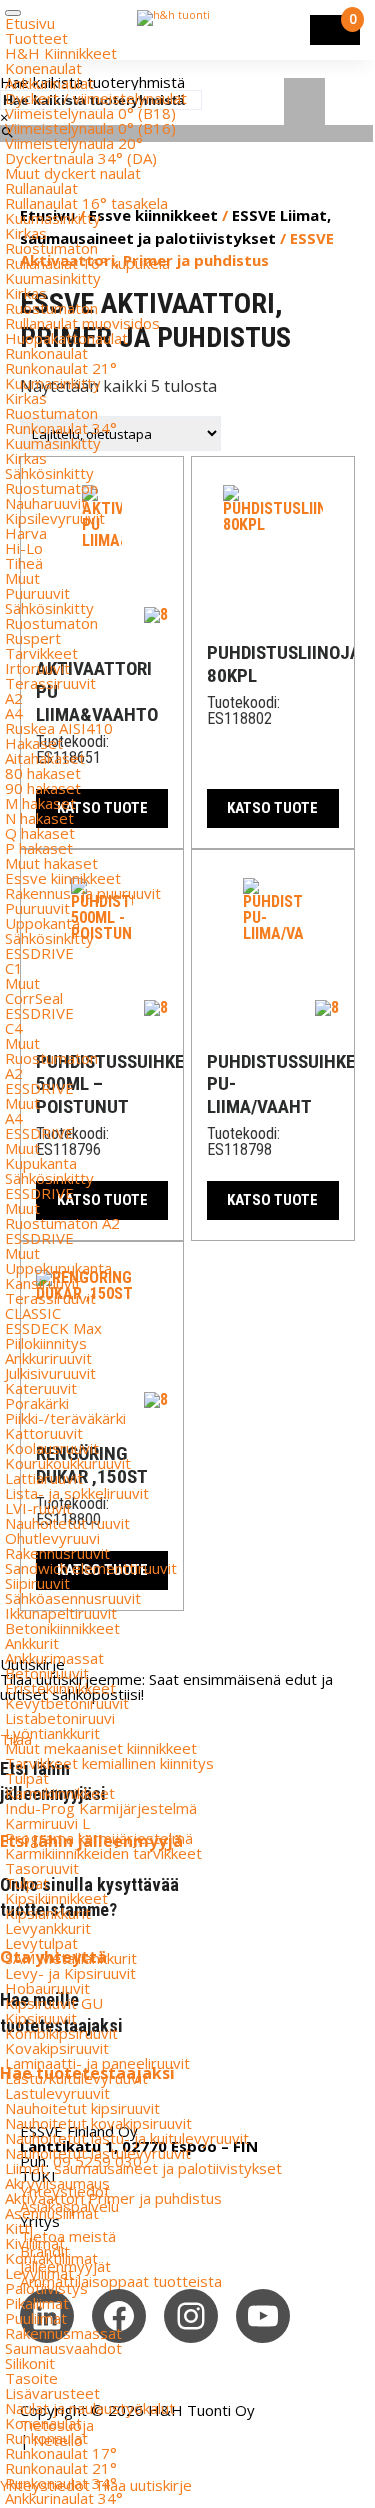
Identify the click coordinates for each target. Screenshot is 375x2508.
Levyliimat (39, 2273)
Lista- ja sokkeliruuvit (77, 1493)
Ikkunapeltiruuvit (61, 1613)
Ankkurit (32, 1643)
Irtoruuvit (37, 668)
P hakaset (39, 848)
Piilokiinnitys (46, 1343)
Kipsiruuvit (41, 2018)
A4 (14, 713)
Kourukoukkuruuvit (68, 1463)
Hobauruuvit (47, 1988)
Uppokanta (42, 923)
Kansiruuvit (43, 1283)
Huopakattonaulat (66, 338)
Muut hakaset (51, 863)
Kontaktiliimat (51, 2258)
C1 (14, 968)
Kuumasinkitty (53, 218)
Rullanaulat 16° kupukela (87, 263)
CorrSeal (34, 998)
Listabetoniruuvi (60, 1718)
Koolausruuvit (52, 1448)
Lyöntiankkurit (52, 1733)
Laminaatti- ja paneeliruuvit (97, 2063)
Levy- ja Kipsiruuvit (70, 1973)
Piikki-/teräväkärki (65, 1418)
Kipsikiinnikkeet (56, 1898)
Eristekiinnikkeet (60, 1688)
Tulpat (27, 1778)
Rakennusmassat (63, 2333)
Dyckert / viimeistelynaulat (96, 98)
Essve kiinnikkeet (63, 878)
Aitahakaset (45, 758)
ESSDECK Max (53, 1328)
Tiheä (24, 563)
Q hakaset (40, 833)
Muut (22, 578)
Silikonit (30, 2363)
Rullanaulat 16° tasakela (86, 203)
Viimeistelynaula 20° (74, 143)
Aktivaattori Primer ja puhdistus (113, 2198)
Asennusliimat (52, 2213)
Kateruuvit (41, 1388)
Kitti (19, 2228)
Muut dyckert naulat (73, 173)
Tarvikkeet (41, 653)
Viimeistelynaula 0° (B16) (90, 128)
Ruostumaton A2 (62, 1223)
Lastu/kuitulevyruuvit (76, 2078)
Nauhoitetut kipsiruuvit (82, 2108)
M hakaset (40, 803)
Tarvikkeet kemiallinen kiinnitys (109, 1763)
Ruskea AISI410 (59, 728)
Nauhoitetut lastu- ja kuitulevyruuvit (127, 2138)
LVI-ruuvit (38, 1508)
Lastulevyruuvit (57, 2093)
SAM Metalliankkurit (71, 1958)
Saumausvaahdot (63, 2348)
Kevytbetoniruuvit (67, 1703)
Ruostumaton (51, 248)
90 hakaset (43, 788)
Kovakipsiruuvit (57, 2048)
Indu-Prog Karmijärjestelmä (101, 1808)
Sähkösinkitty (49, 473)
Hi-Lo (24, 548)
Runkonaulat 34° (61, 428)
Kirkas (26, 233)
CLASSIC (33, 1313)
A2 (14, 698)
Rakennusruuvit (57, 1553)
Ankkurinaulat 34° (64, 2498)
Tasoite (31, 2378)
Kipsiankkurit (48, 1913)
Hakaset (34, 743)
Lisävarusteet (52, 2393)
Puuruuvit (37, 593)
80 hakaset (43, 773)
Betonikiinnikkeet (62, 1628)
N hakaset (39, 818)
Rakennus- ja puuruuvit (83, 893)
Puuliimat (36, 2318)
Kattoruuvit (44, 1433)
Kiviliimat (35, 2243)
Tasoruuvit (42, 1868)
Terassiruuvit (50, 683)
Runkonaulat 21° (61, 368)
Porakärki (37, 1403)
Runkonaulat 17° (61, 2453)
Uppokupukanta (58, 1268)
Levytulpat (41, 1943)
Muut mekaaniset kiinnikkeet (101, 1748)
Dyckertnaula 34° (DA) (81, 158)
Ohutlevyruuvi (52, 1538)
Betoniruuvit (47, 1673)
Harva (26, 533)
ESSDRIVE (39, 953)
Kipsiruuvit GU (54, 2003)
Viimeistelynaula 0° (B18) (90, 113)
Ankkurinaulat (49, 83)
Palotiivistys (46, 2288)
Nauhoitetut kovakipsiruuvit (98, 2123)
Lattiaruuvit (44, 1478)
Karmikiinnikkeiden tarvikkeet (103, 1853)
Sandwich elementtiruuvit (91, 1568)
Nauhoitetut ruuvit (67, 1523)
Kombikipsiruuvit (61, 2033)
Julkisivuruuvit (50, 1373)
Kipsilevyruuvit (55, 518)
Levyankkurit (48, 1928)
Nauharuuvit (46, 503)
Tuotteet (36, 38)
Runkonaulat (46, 353)
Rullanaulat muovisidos (82, 323)
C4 (14, 1028)
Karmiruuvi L (47, 1823)
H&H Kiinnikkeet (61, 53)
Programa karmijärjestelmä (99, 1838)
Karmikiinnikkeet (60, 1793)
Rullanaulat (41, 188)
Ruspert (33, 638)
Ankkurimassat (54, 1658)
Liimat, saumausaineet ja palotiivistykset (143, 2168)
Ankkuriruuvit (48, 1358)
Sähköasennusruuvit (73, 1598)
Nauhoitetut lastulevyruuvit (98, 2153)
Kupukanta (41, 1163)
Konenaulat (43, 68)
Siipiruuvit (37, 1583)
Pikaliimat (37, 2303)
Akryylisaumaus (57, 2183)
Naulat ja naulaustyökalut (90, 2408)
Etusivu (30, 23)
